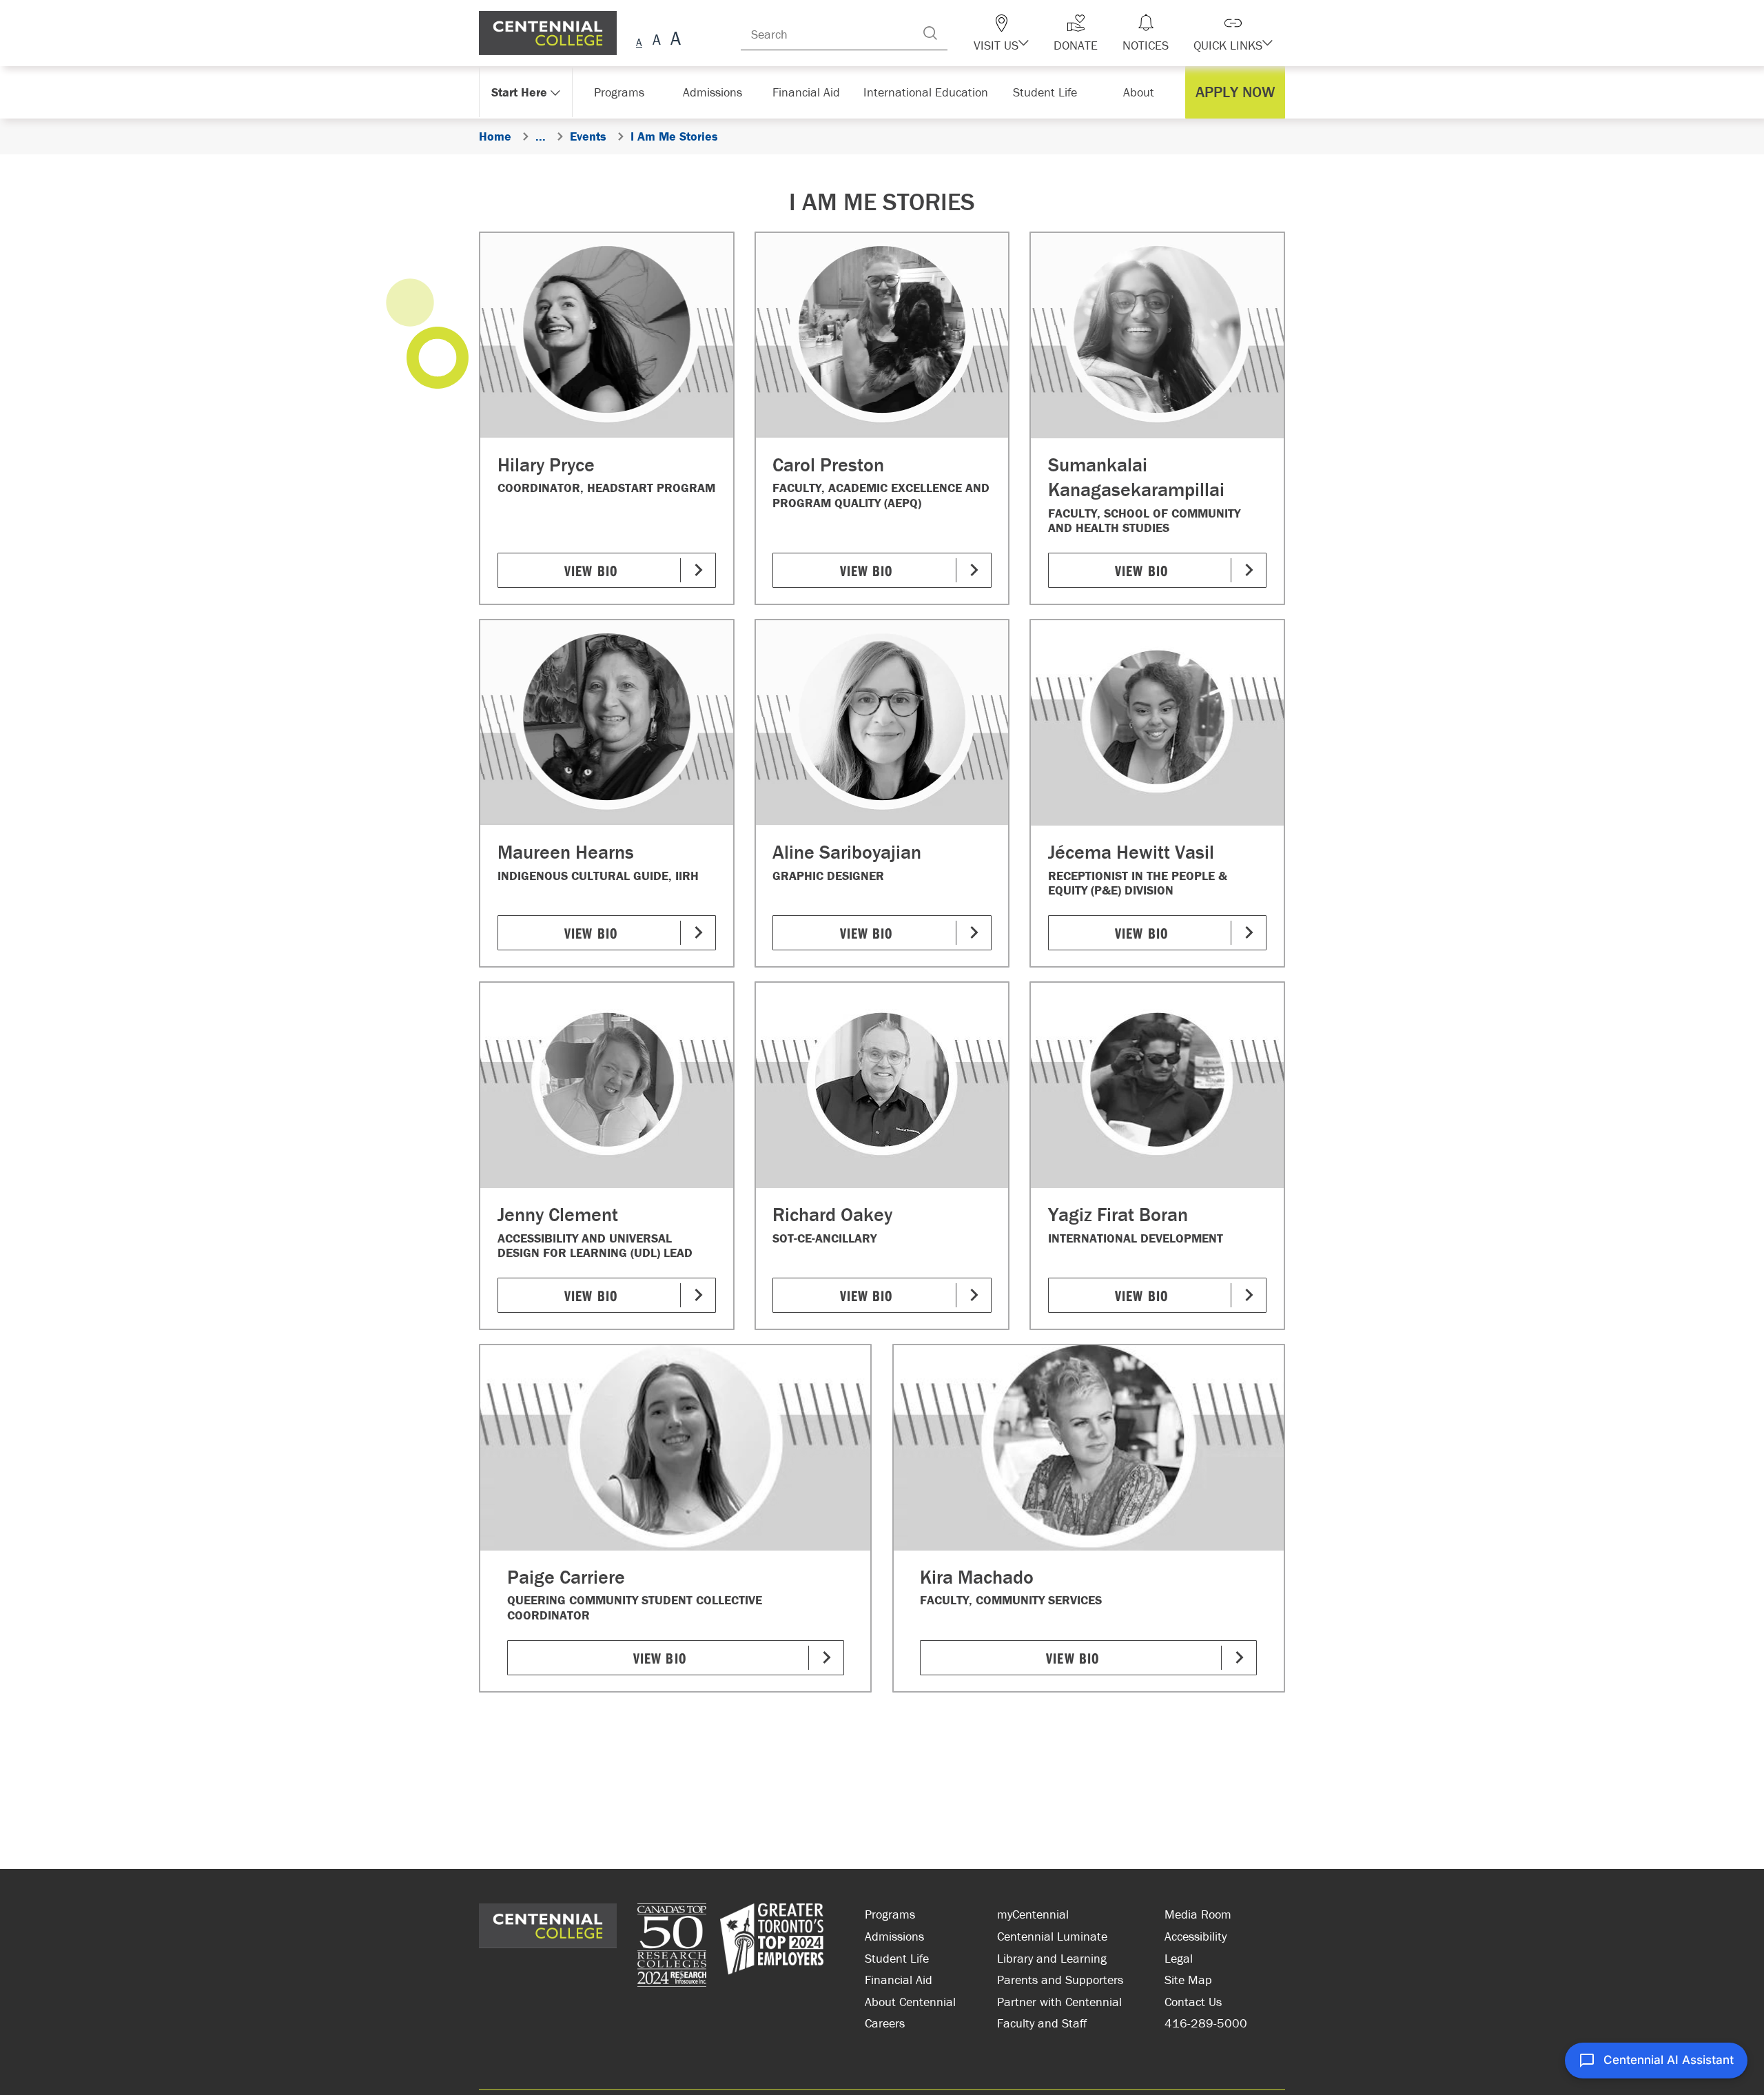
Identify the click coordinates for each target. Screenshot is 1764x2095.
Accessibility (1196, 1936)
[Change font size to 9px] (639, 40)
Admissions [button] (717, 92)
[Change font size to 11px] (674, 40)
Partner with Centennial (1059, 2002)
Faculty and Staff (1042, 2023)
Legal (1179, 1958)
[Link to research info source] (672, 1947)
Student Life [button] (1046, 92)
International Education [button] (930, 92)
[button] (1025, 33)
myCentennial (1033, 1914)
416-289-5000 (1206, 2023)
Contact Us (1193, 2002)
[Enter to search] (958, 33)
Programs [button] (622, 92)
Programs (890, 1914)
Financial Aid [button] (813, 92)
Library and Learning (1052, 1958)
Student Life (897, 1958)
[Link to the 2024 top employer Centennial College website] (772, 1947)
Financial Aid (899, 1980)
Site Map (1188, 1980)
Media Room (1198, 1914)
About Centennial (910, 2002)
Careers (885, 2023)
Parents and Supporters (1060, 1980)
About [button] (1142, 92)
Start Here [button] (520, 92)
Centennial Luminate (1052, 1936)
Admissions (894, 1936)
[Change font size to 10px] (656, 40)
